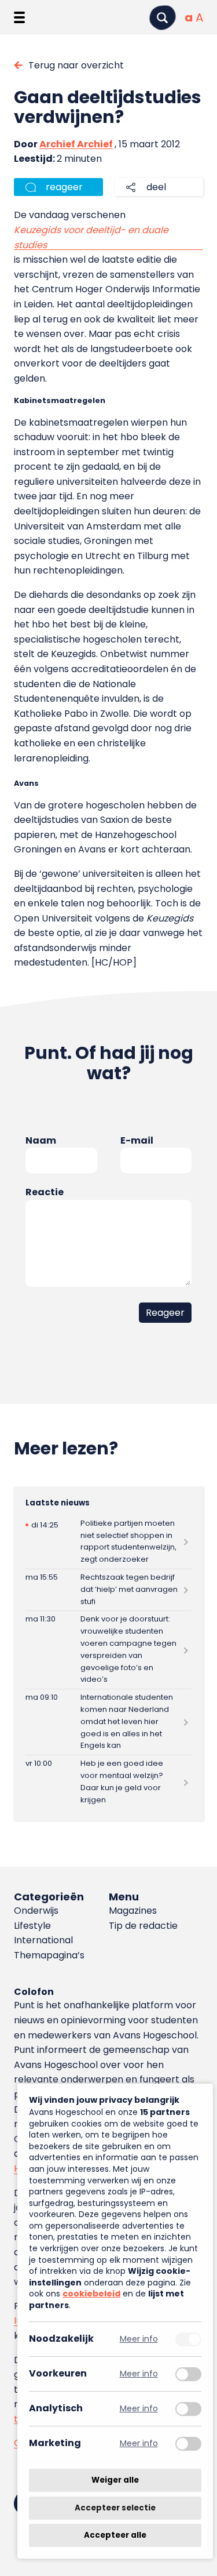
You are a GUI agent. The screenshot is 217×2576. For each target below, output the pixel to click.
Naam (41, 1140)
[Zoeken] (163, 18)
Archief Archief (76, 144)
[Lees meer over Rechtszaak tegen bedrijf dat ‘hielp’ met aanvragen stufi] (108, 1590)
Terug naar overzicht (76, 65)
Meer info (139, 2339)
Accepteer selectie (115, 2508)
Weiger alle (115, 2480)
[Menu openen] (19, 17)
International (43, 1940)
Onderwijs (36, 1911)
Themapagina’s (49, 1955)
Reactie (45, 1192)
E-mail (137, 1140)
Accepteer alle (115, 2535)
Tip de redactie (143, 1926)
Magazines (133, 1911)
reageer (64, 187)
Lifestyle (32, 1926)
